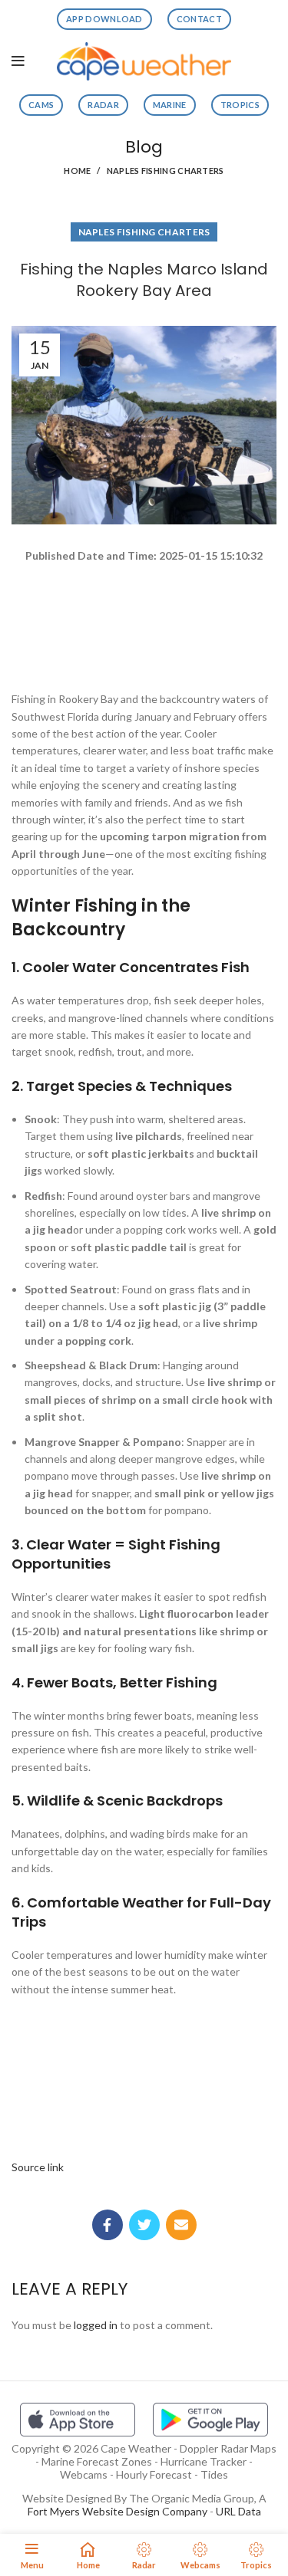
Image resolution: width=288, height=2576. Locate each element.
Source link (38, 2167)
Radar (103, 105)
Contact (199, 19)
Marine (170, 105)
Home (77, 171)
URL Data (238, 2511)
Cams (41, 105)
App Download (104, 19)
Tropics (240, 105)
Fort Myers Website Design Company (118, 2511)
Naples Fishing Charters (166, 171)
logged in (96, 2325)
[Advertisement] (144, 620)
